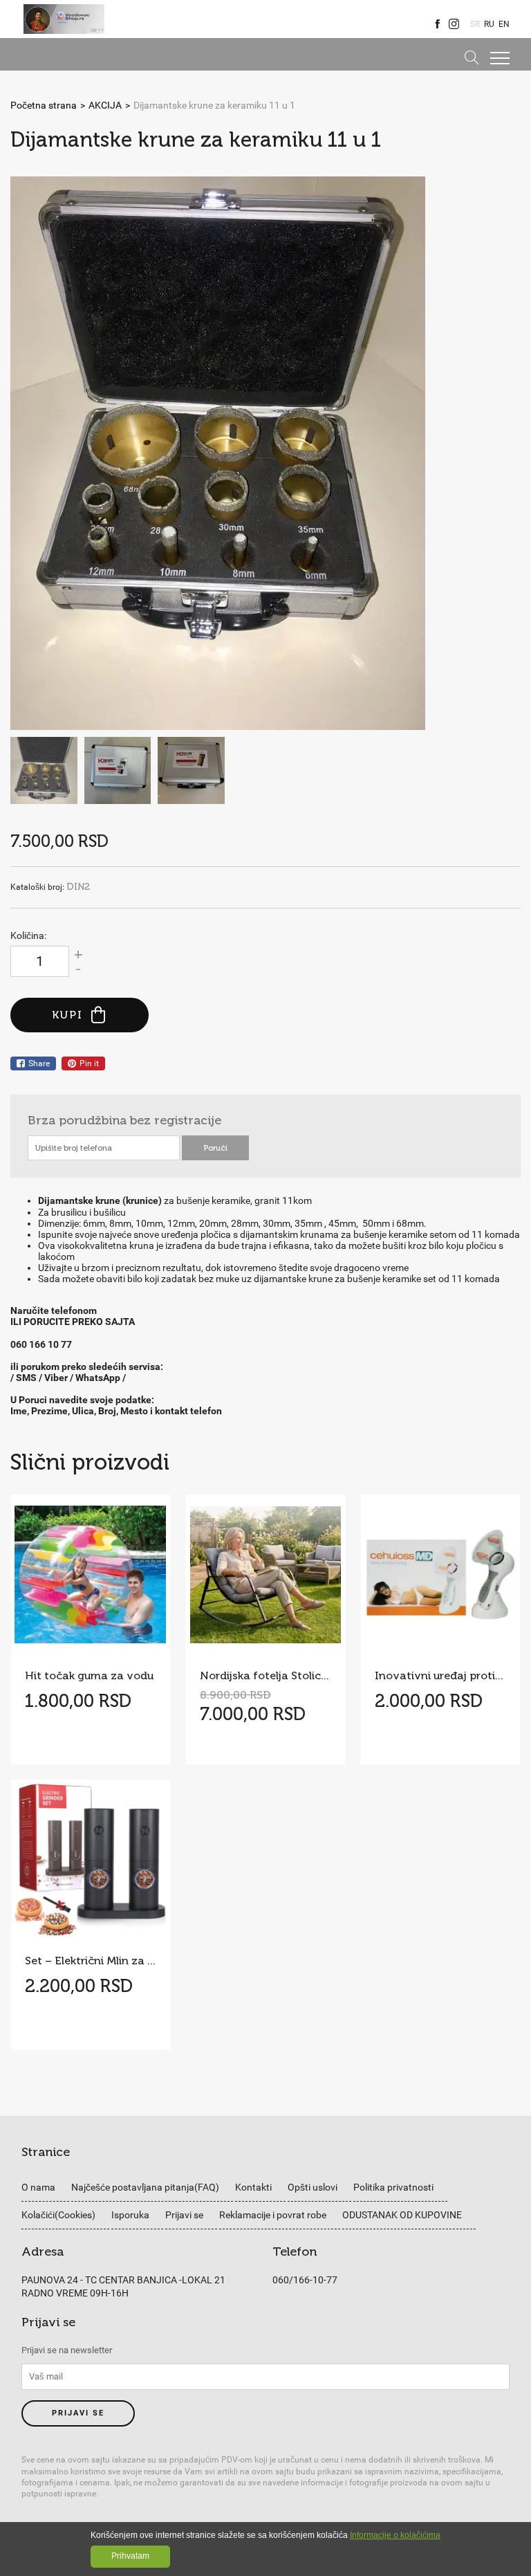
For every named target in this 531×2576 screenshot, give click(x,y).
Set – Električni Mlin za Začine (91, 1961)
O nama (38, 2187)
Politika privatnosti (393, 2187)
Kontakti (253, 2187)
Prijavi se (184, 2215)
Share (39, 1063)
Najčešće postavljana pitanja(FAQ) (145, 2187)
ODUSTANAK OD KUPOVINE (402, 2215)
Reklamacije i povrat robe (273, 2215)
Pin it (89, 1063)
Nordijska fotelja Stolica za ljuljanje (265, 1675)
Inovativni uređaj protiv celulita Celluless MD (440, 1675)
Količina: (28, 935)
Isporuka (130, 2215)
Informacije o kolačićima (395, 2535)
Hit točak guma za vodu (89, 1675)
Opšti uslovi (313, 2187)
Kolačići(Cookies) (58, 2215)
